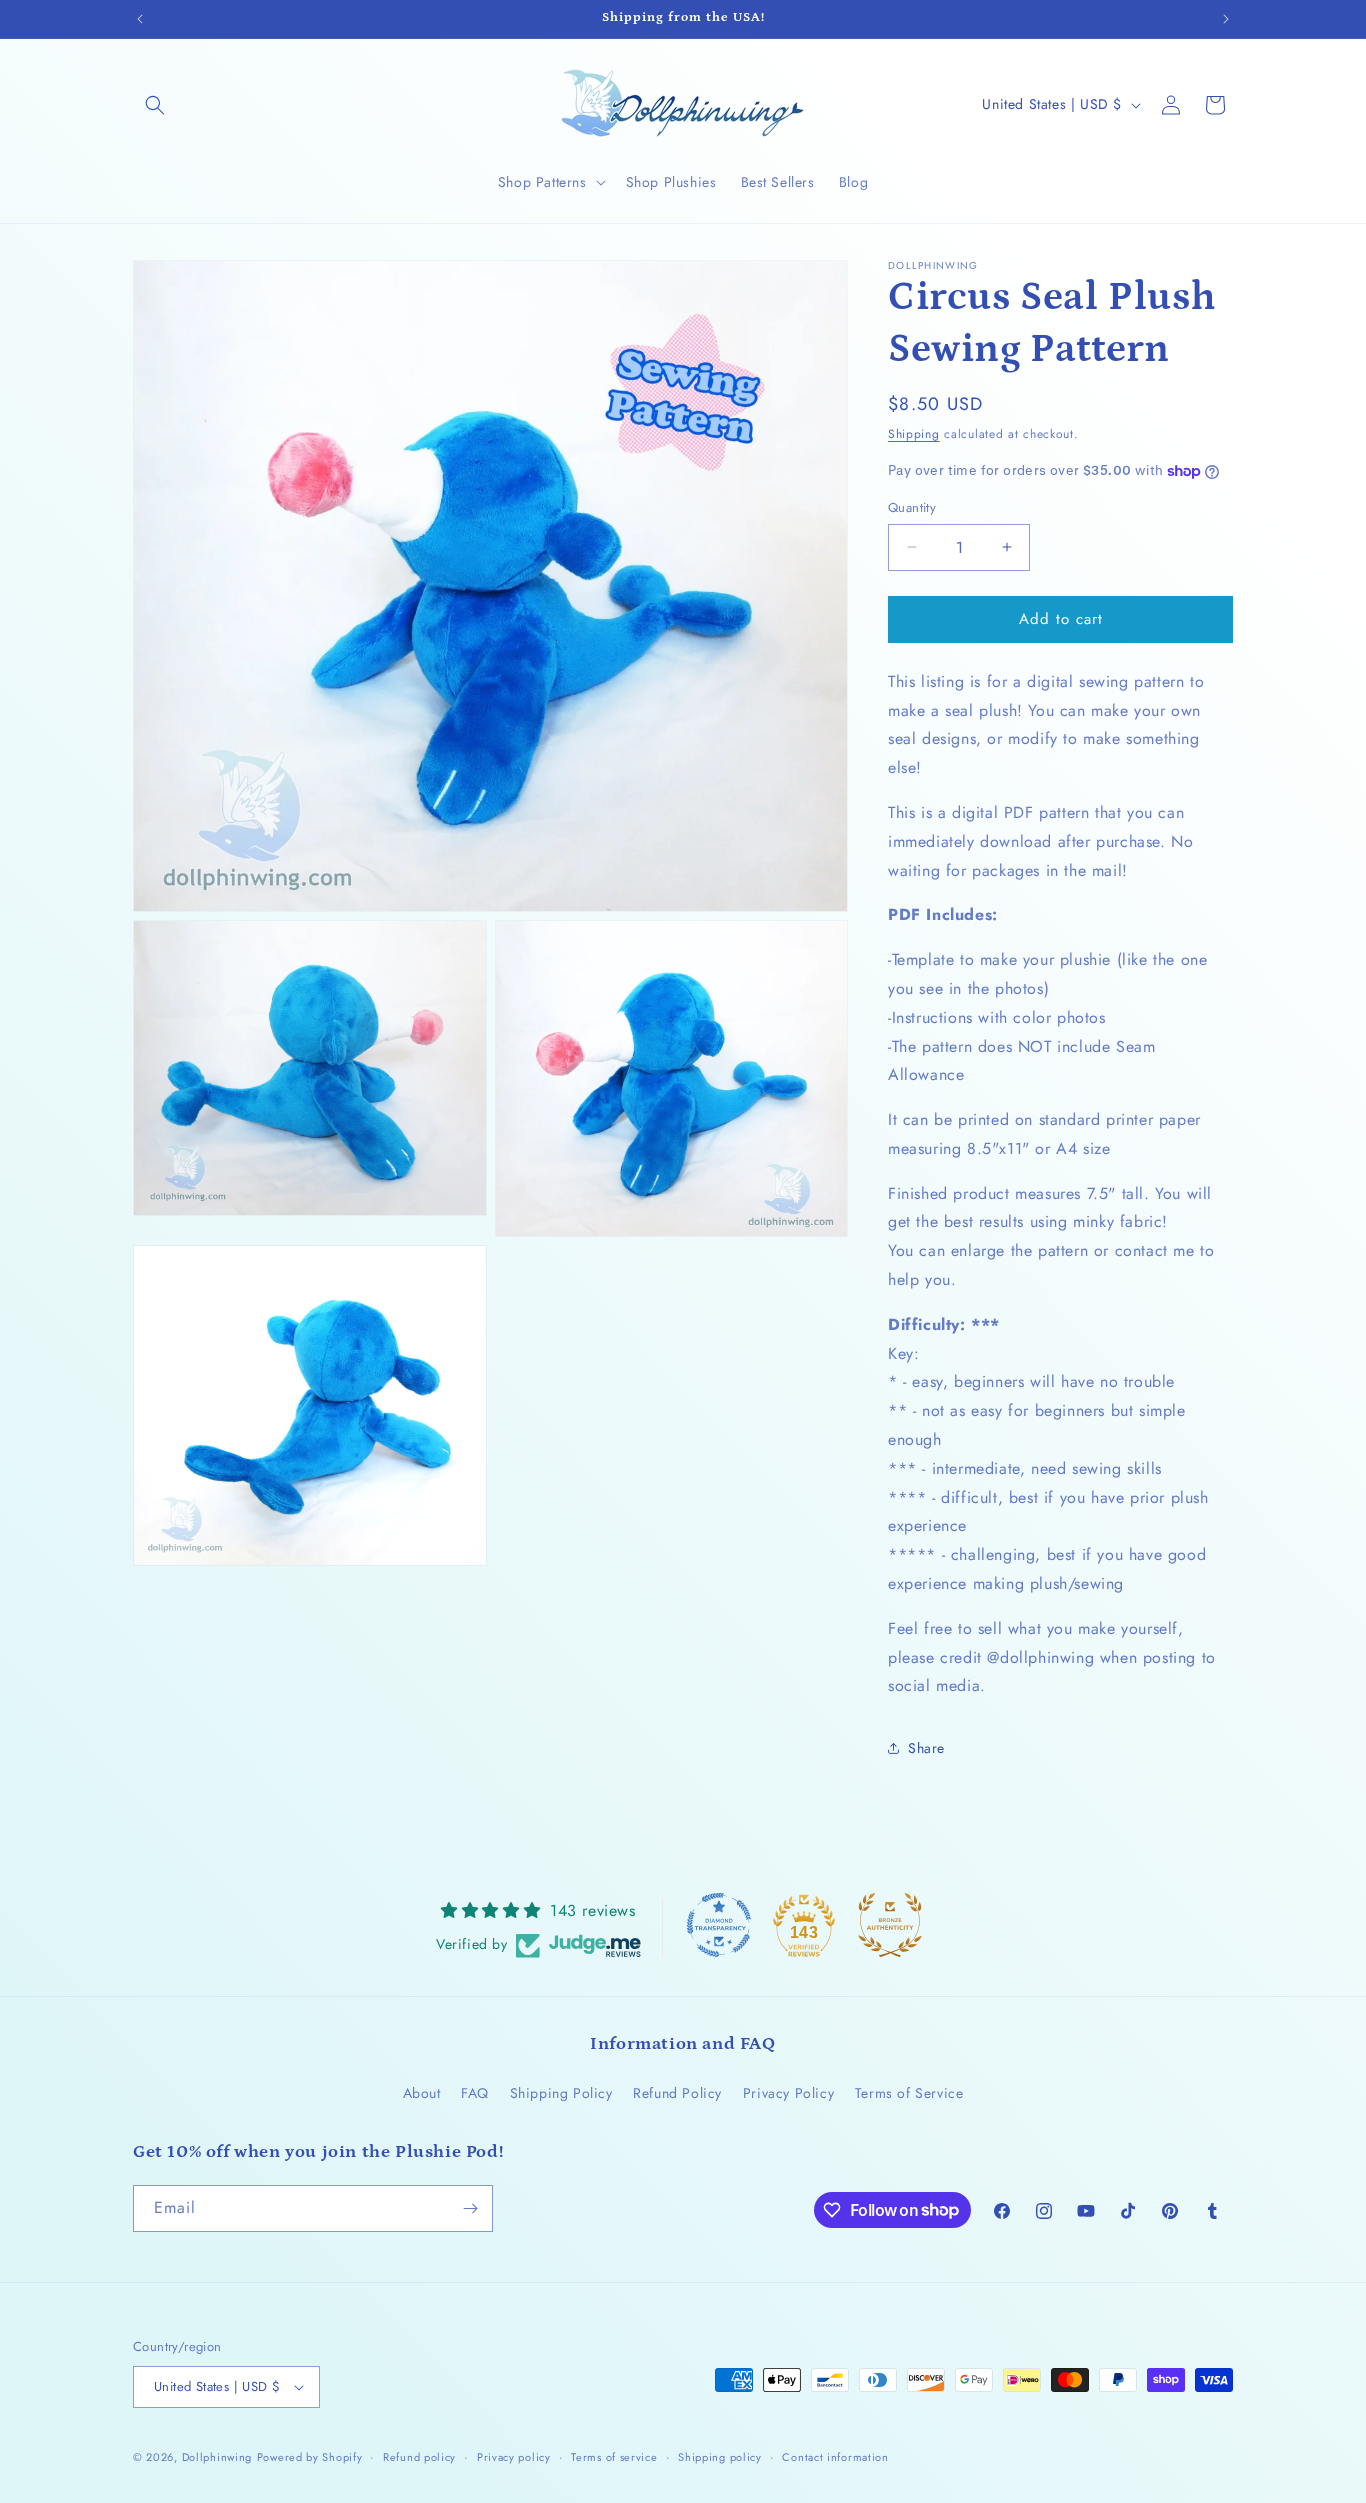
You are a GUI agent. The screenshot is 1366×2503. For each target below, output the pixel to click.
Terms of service (614, 2457)
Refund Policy (677, 2093)
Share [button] (926, 1748)
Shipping (914, 434)
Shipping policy (720, 2457)
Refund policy (419, 2457)
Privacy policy (514, 2457)
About (422, 2093)
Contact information (835, 2457)
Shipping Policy (561, 2093)
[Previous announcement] (140, 19)
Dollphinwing (217, 2457)
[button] (155, 105)
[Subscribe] (470, 2208)
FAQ (475, 2093)
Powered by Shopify (310, 2457)
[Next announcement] (1226, 19)
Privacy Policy (788, 2093)
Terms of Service (909, 2093)
